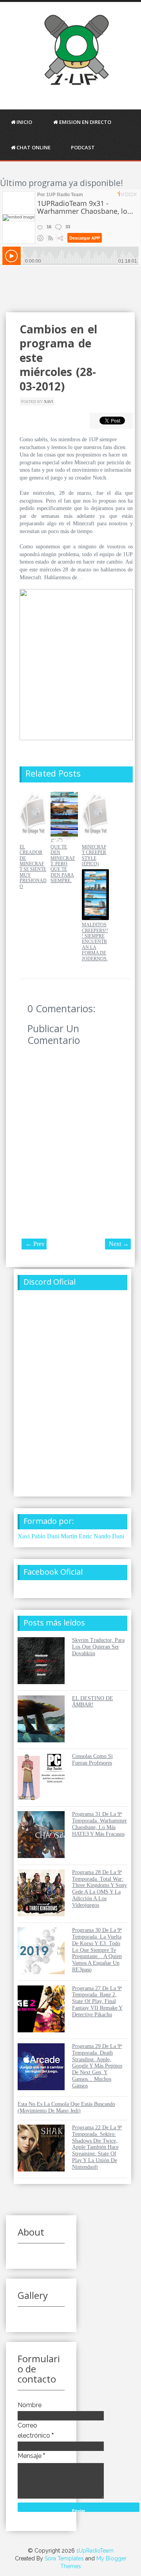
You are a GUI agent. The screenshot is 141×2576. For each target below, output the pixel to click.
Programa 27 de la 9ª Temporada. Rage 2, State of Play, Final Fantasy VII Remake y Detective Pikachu (97, 2001)
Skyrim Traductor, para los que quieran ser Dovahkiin (98, 1647)
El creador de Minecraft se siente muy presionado (33, 867)
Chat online (33, 147)
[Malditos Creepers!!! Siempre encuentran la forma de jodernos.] (95, 918)
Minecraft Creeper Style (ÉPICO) (94, 855)
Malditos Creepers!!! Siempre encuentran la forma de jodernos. (95, 942)
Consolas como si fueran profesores (92, 1760)
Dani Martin (62, 1536)
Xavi (48, 402)
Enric (85, 1536)
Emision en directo (85, 122)
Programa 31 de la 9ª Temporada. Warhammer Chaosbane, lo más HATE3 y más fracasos (99, 1824)
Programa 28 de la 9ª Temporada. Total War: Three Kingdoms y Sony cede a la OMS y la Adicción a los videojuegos (99, 1889)
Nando (102, 1536)
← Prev (35, 1244)
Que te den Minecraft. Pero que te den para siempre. (63, 864)
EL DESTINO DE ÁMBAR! (93, 1702)
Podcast (83, 147)
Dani (118, 1536)
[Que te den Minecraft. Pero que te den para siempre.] (64, 840)
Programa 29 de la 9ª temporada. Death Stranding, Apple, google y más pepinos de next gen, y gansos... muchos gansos (97, 2066)
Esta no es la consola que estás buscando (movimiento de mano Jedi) (66, 2107)
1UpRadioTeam (95, 2551)
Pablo (38, 1536)
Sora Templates (64, 2558)
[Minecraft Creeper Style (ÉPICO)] (95, 840)
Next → (119, 1244)
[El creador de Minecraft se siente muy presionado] (33, 840)
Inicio (24, 122)
